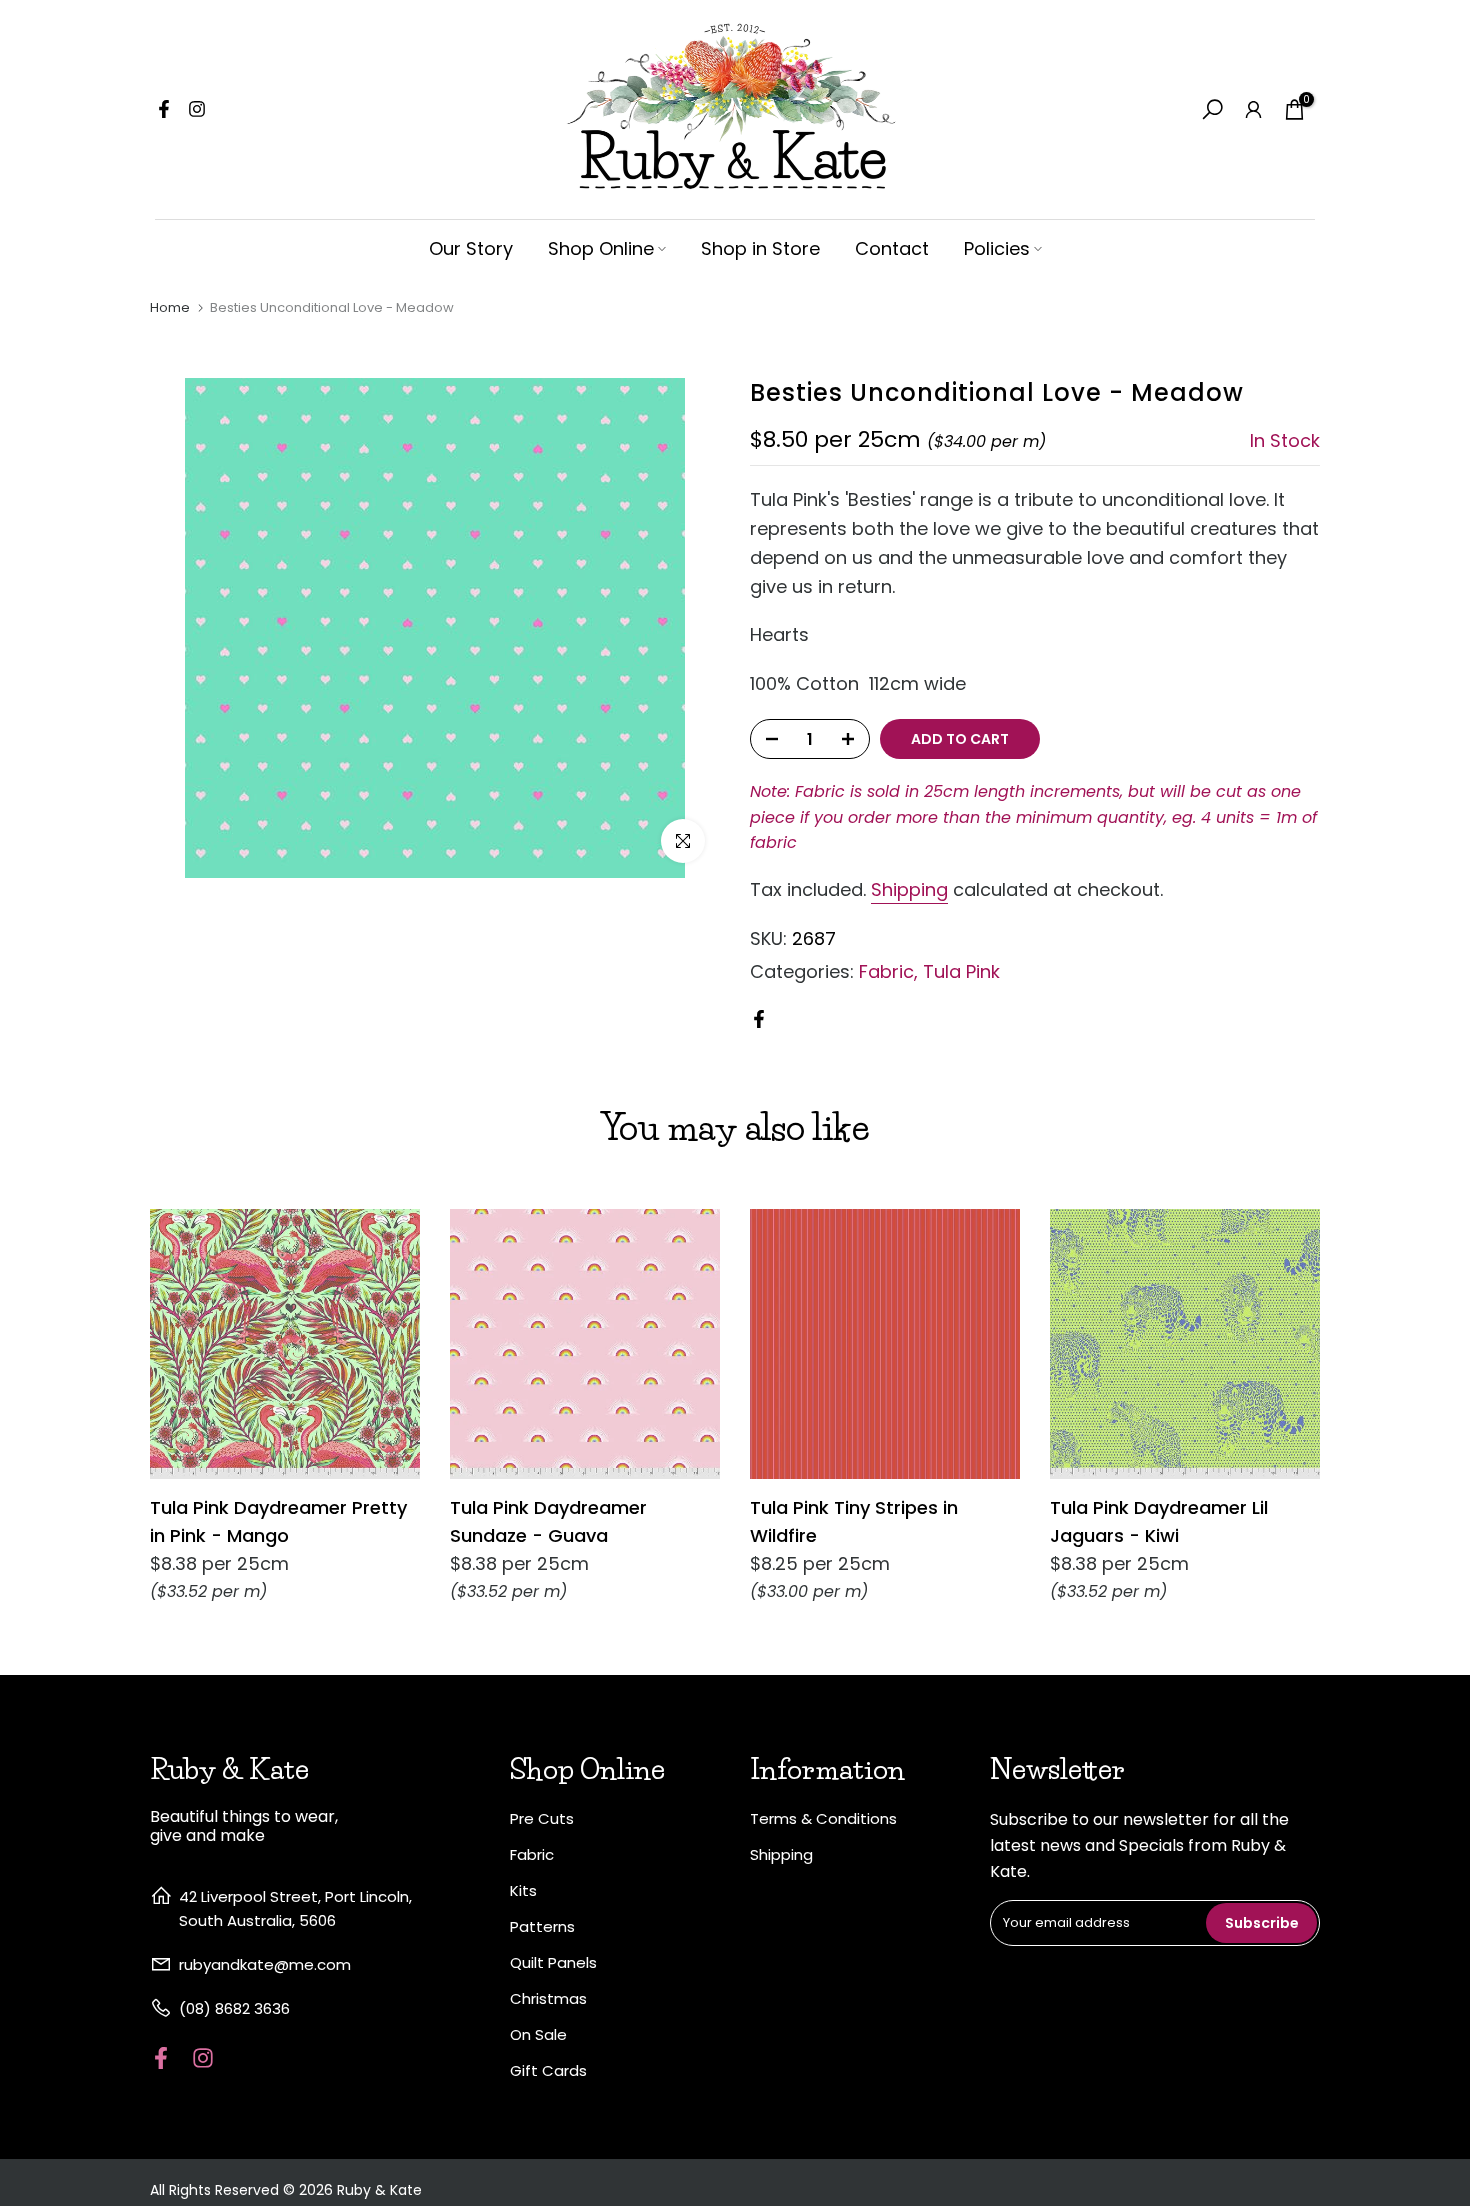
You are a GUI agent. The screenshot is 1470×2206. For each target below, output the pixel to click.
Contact (892, 248)
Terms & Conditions (823, 1818)
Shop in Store (760, 248)
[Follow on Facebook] (164, 109)
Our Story (471, 248)
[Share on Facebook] (759, 1019)
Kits (523, 1890)
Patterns (542, 1926)
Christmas (548, 1998)
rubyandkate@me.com (265, 1964)
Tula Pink (961, 971)
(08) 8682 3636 (234, 2008)
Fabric (886, 971)
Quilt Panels (553, 1962)
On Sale (538, 2034)
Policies (997, 248)
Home (170, 307)
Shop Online (601, 248)
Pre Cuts (542, 1818)
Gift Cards (548, 2070)
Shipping (909, 889)
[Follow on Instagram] (197, 109)
